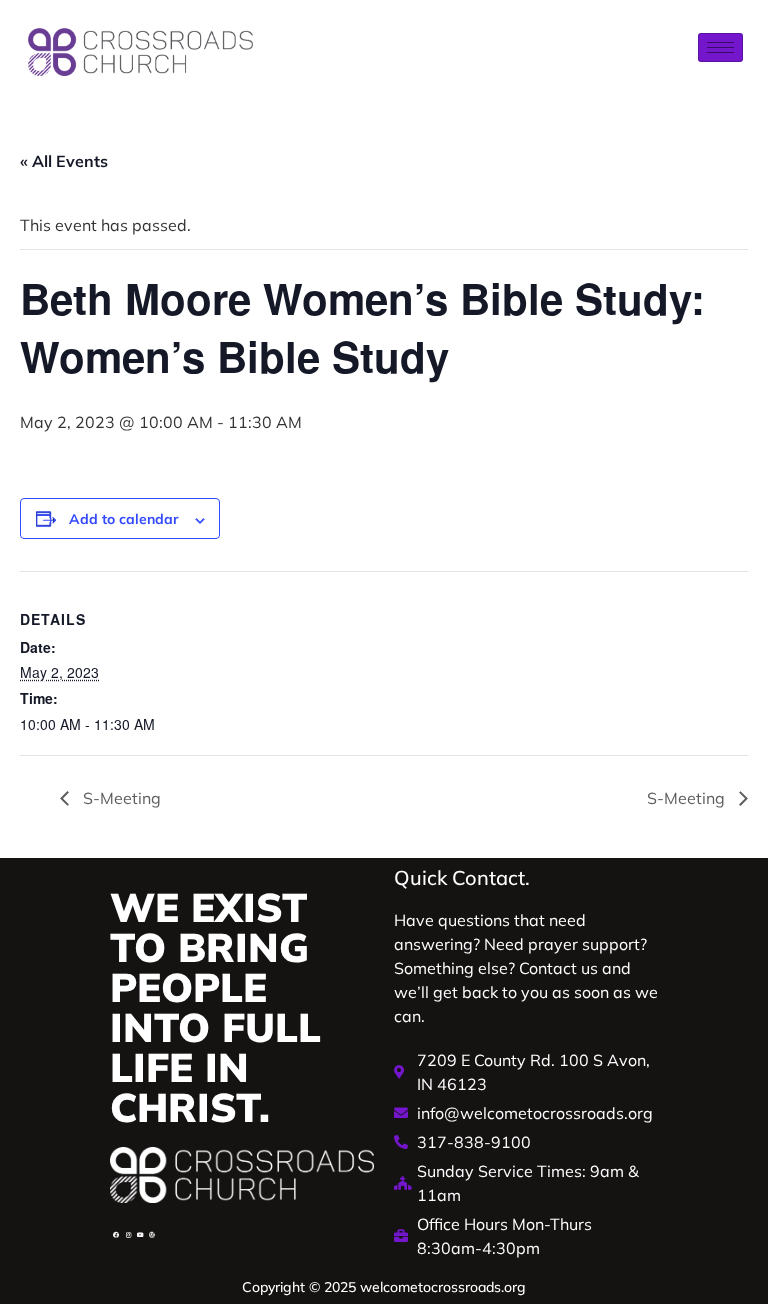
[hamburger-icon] (720, 47)
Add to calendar (124, 519)
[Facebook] (116, 1235)
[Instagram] (128, 1235)
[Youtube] (140, 1235)
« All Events (64, 161)
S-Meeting (120, 798)
